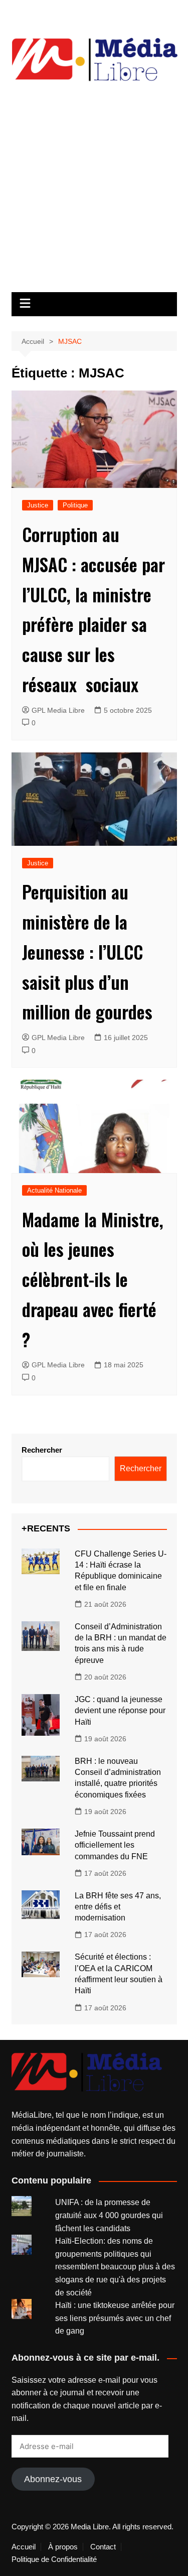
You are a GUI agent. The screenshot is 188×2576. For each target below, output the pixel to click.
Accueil (24, 2547)
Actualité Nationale (54, 1190)
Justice (38, 505)
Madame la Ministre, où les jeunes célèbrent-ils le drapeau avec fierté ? (93, 1279)
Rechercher (42, 1450)
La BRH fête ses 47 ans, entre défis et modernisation (118, 1907)
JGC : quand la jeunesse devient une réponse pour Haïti (120, 1711)
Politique (75, 505)
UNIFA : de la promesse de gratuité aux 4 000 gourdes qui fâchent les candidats (109, 2215)
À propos (63, 2547)
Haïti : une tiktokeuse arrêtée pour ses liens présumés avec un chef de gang (115, 2318)
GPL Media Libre (58, 710)
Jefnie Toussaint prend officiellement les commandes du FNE (115, 1845)
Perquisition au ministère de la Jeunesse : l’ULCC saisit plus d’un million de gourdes (87, 951)
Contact (103, 2547)
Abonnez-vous (53, 2479)
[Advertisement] (94, 193)
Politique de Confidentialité (54, 2559)
